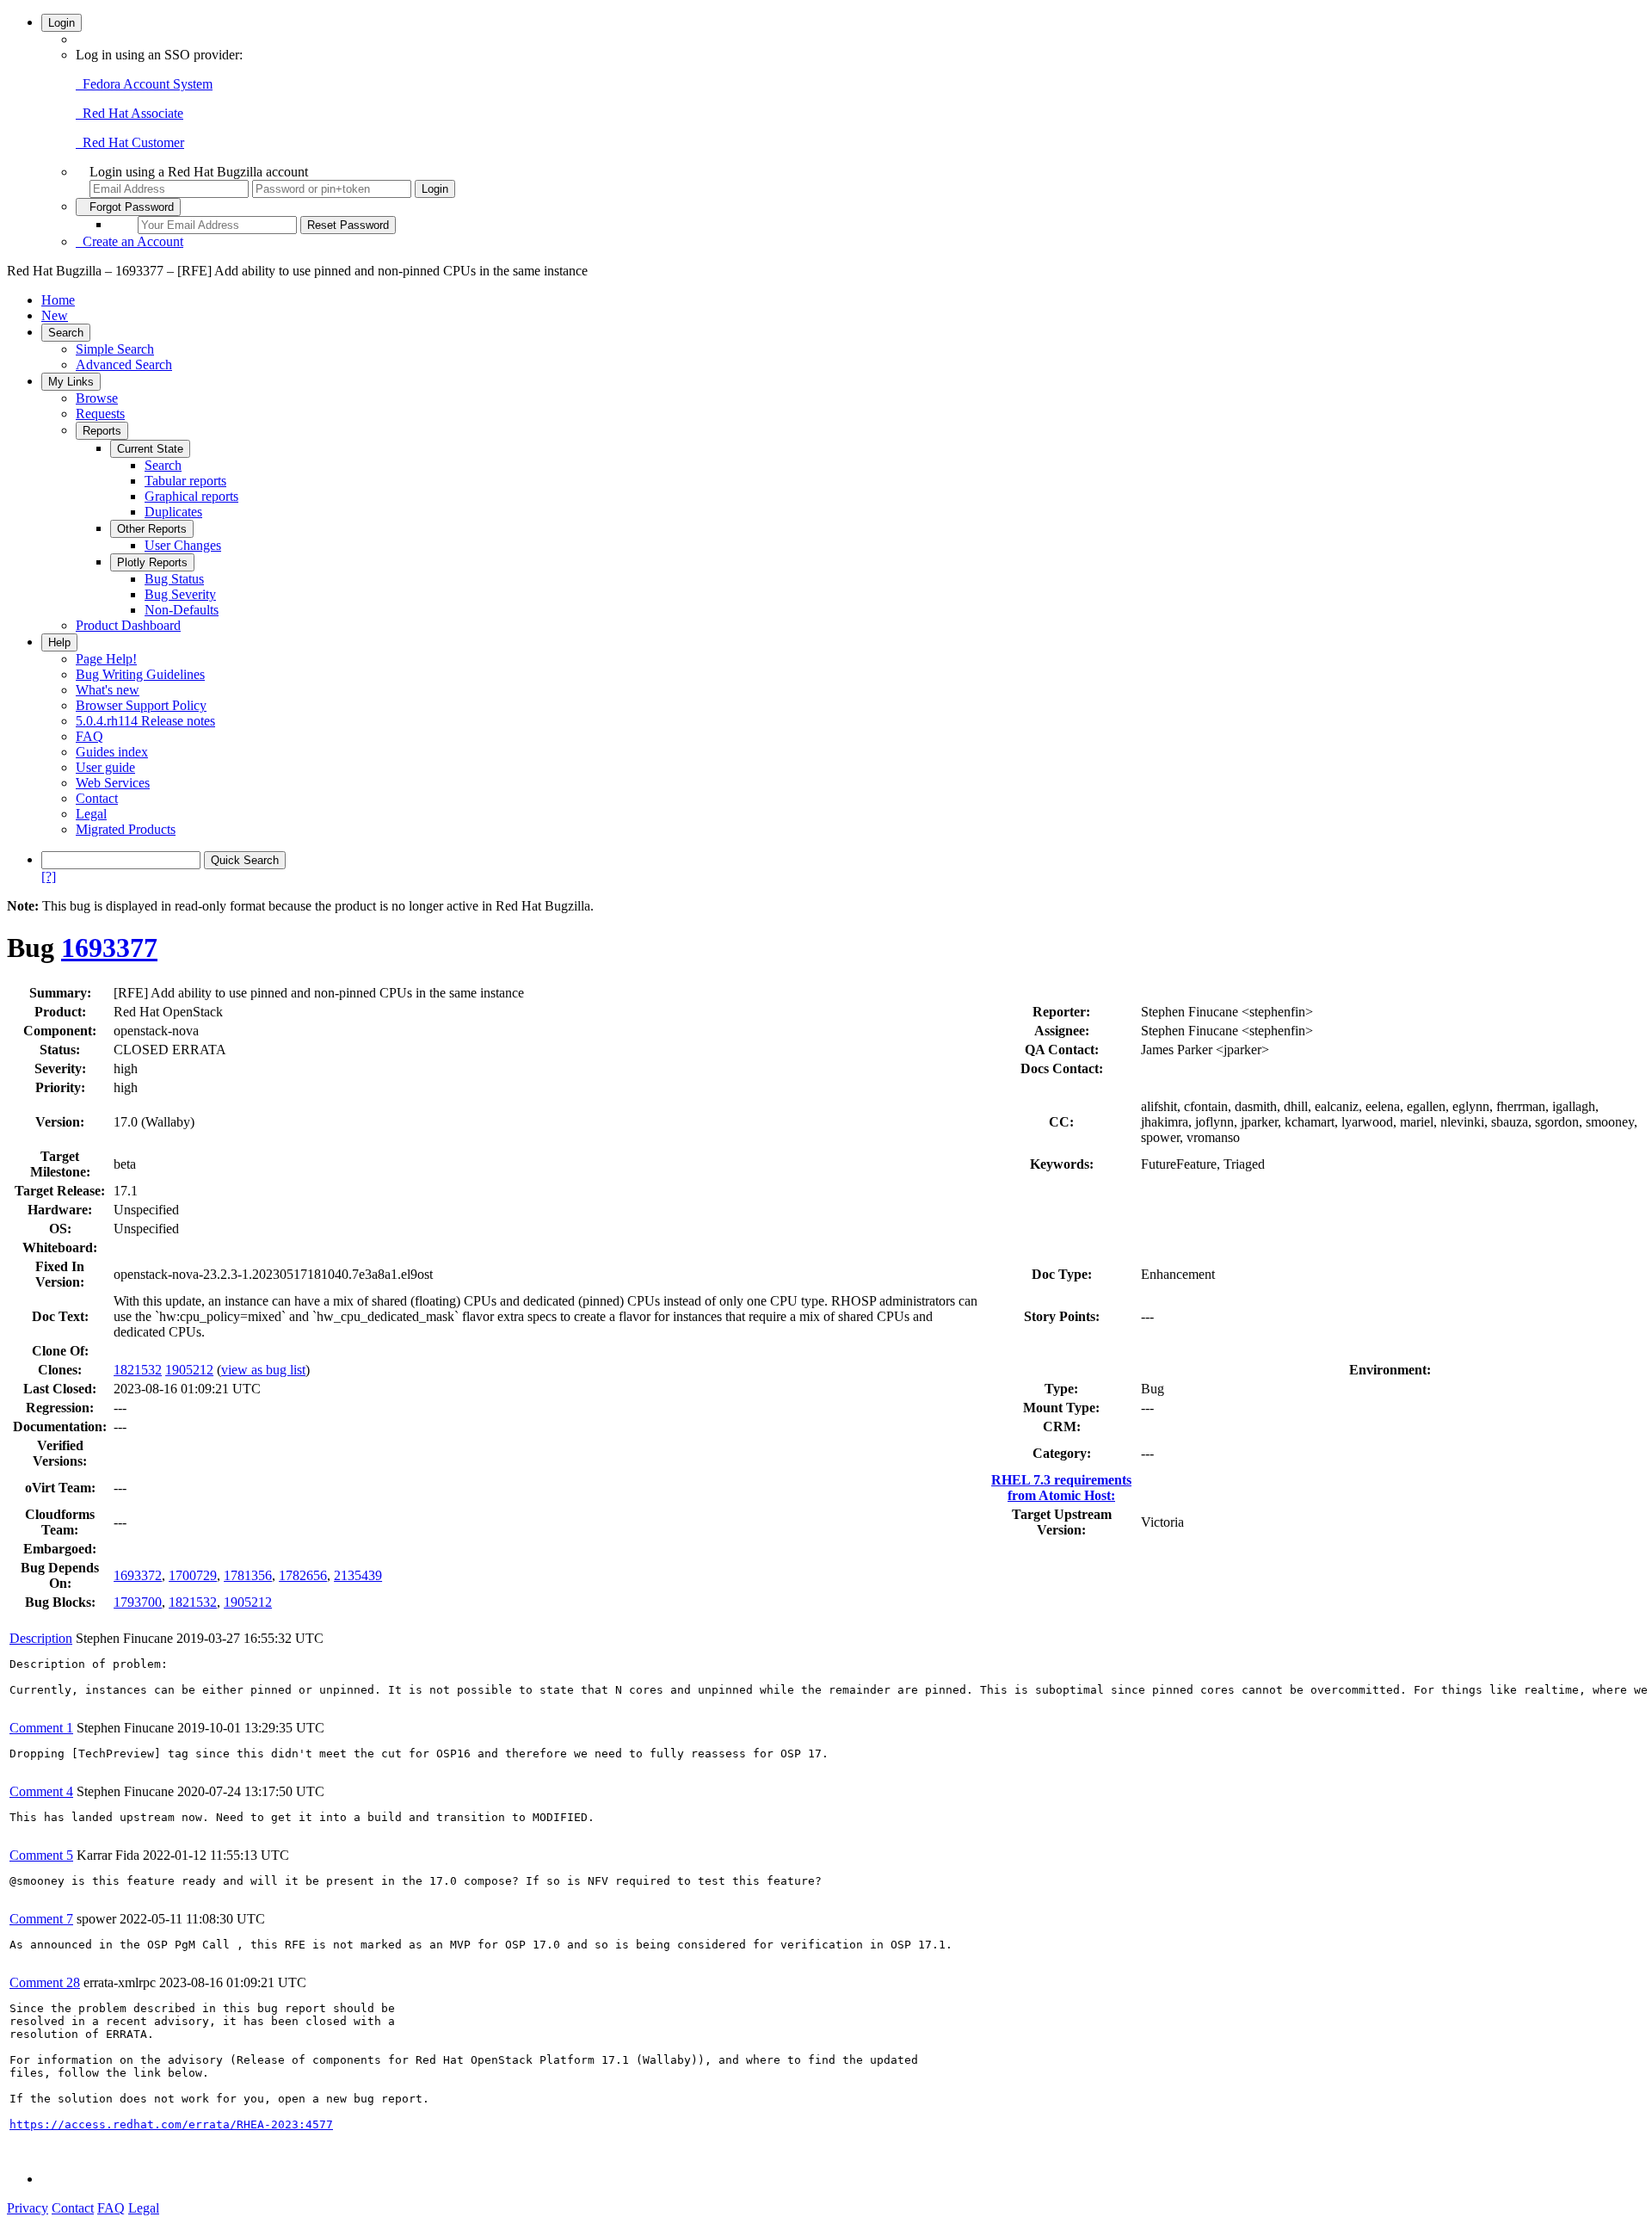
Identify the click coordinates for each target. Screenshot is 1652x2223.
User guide (105, 767)
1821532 (138, 1370)
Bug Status (174, 579)
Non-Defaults (182, 610)
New (55, 315)
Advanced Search (124, 364)
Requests (100, 414)
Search (66, 333)
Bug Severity (180, 594)
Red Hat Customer (130, 142)
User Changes (183, 545)
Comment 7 (41, 1919)
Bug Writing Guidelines (140, 674)
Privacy (28, 2208)
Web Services (113, 783)
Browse (97, 398)
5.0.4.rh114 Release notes (145, 721)
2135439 (358, 1575)
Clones (58, 1370)
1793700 (138, 1602)
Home (58, 300)
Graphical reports (191, 496)
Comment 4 (41, 1791)
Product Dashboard (128, 625)
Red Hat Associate (129, 113)
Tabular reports (185, 481)
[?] (49, 877)
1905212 (189, 1370)
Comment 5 (41, 1855)
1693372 (138, 1575)
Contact (97, 798)
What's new (108, 690)
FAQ (89, 736)
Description (41, 1638)
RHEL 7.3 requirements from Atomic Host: (1061, 1488)
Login (62, 23)
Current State (150, 449)
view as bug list (263, 1370)
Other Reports (152, 529)
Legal (91, 814)
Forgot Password (128, 207)
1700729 (193, 1575)
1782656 (303, 1575)
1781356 (248, 1575)
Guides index (112, 752)
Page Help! (106, 659)
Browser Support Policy (141, 705)
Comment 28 (45, 1982)
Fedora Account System (144, 84)
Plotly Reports (152, 562)
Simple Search (115, 349)
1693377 (109, 948)
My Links (71, 382)
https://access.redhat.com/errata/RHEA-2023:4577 (171, 2124)
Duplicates (173, 512)
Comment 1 (41, 1728)
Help (59, 642)
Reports (102, 431)
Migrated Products (126, 829)
